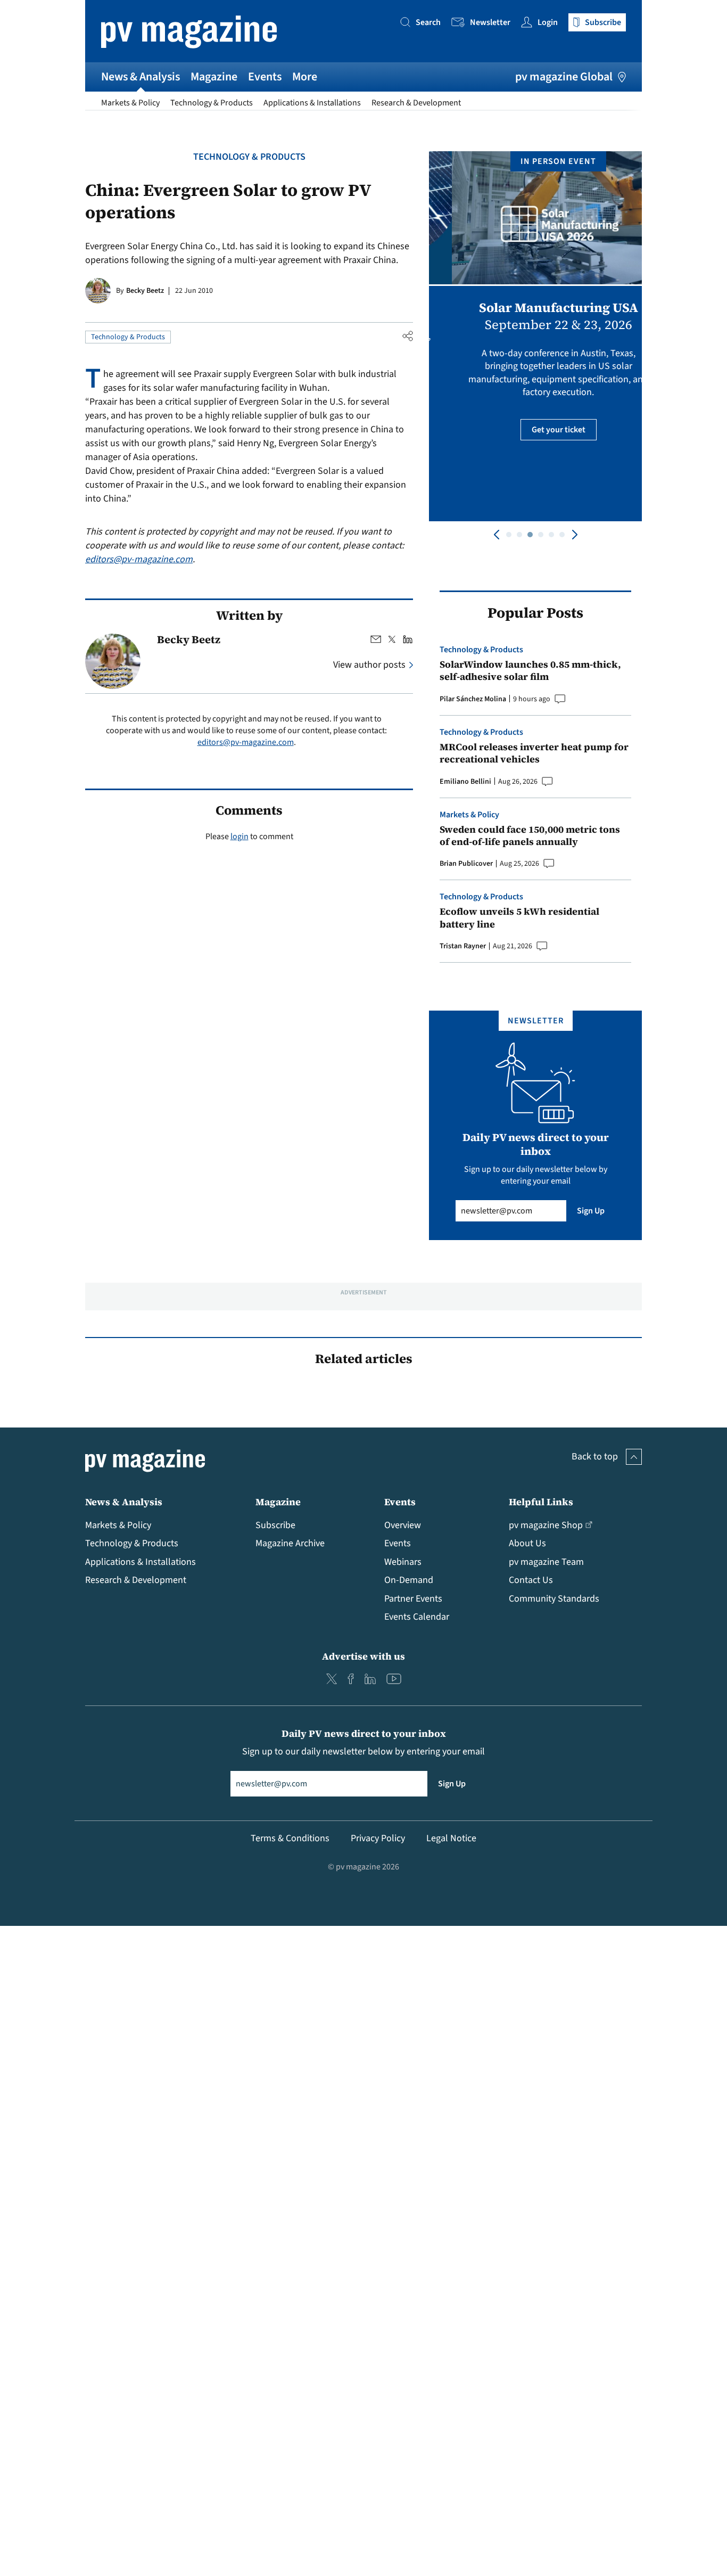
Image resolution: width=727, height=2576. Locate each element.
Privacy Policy (378, 1838)
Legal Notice (451, 1838)
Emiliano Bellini (465, 782)
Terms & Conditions (290, 1838)
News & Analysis (141, 77)
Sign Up (591, 1211)
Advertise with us (363, 1656)
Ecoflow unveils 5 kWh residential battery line (519, 918)
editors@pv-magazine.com (139, 559)
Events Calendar (417, 1617)
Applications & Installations (312, 103)
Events (265, 77)
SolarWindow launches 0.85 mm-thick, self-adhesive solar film (530, 671)
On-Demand (409, 1580)
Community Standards (554, 1599)
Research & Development (416, 103)
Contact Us (531, 1580)
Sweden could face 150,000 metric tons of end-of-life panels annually (530, 836)
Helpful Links (541, 1502)
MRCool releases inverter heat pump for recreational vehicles (534, 753)
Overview (403, 1525)
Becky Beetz (145, 291)
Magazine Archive (290, 1543)
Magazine (214, 77)
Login (548, 22)
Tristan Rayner (463, 946)
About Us (527, 1543)
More (305, 77)
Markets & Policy (130, 103)
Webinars (403, 1562)
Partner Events (413, 1599)
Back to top (595, 1457)
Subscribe (275, 1525)
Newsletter (490, 22)
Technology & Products (212, 103)
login (239, 836)
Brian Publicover (466, 864)
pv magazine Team (546, 1562)
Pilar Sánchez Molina (473, 699)
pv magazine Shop (546, 1525)
